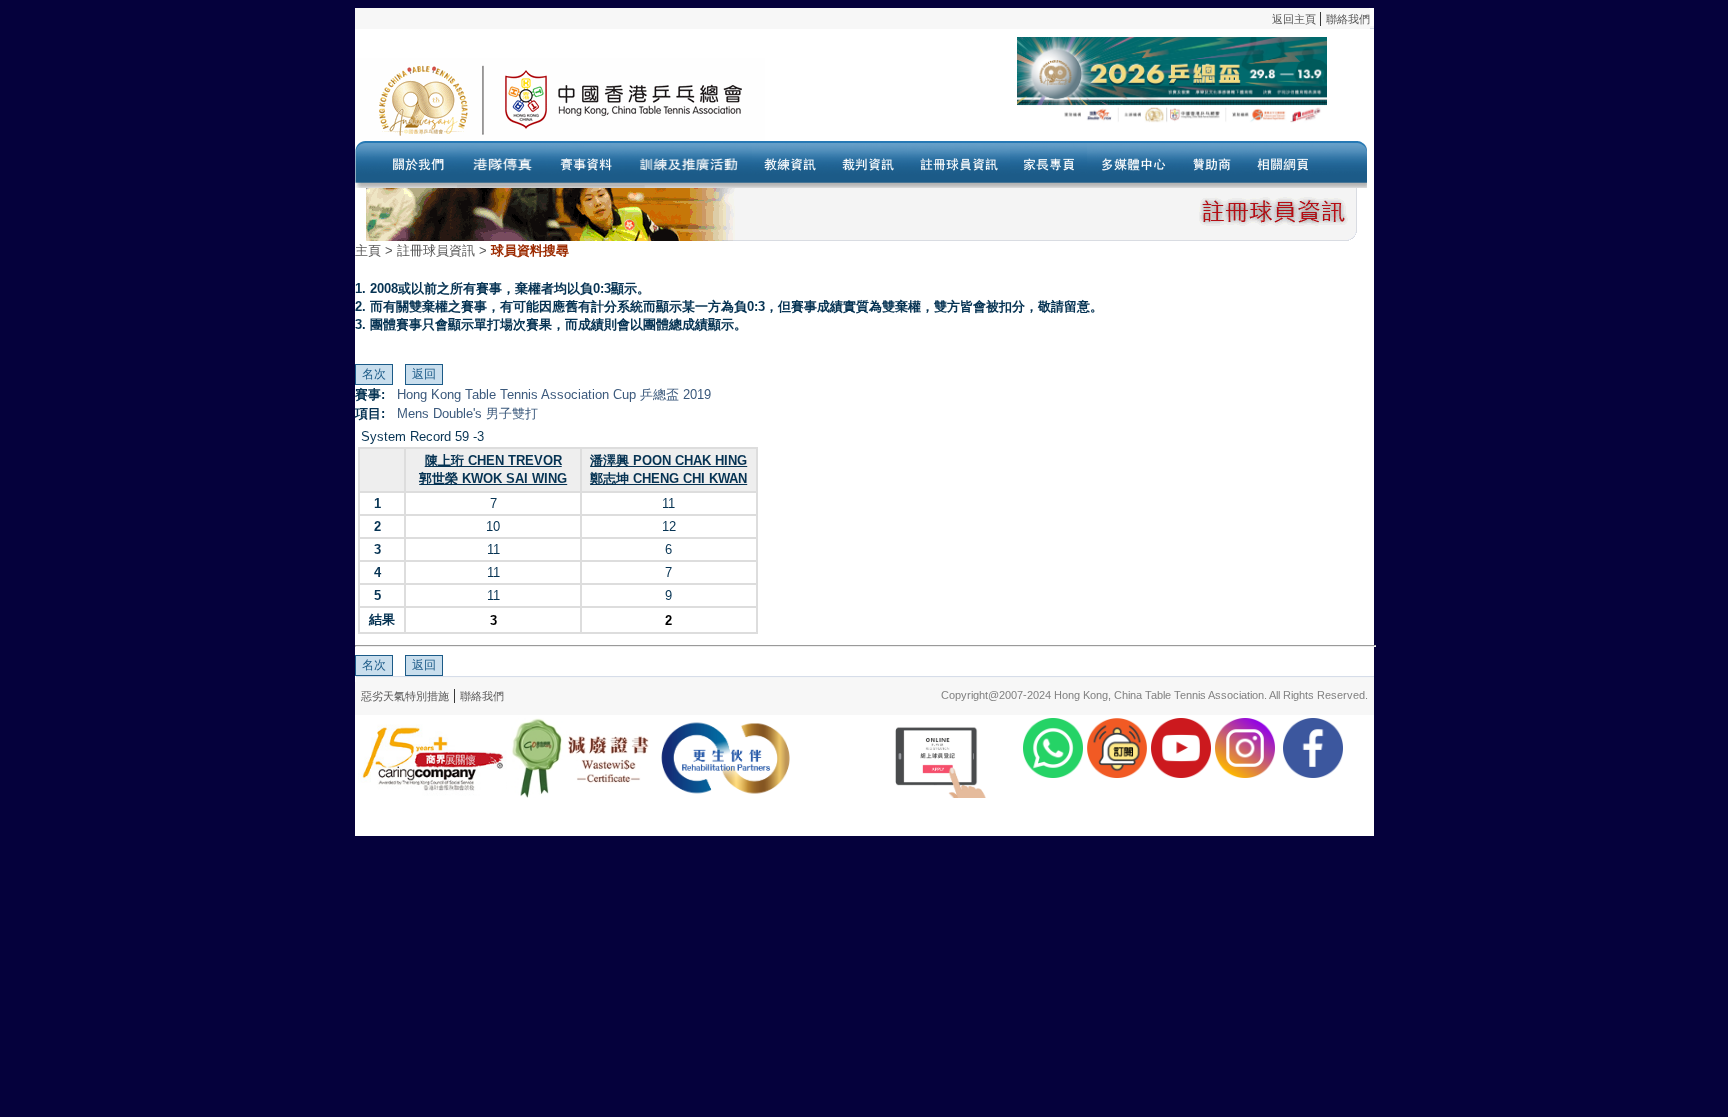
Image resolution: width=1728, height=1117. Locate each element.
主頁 (368, 250)
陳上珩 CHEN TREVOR (493, 460)
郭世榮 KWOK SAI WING (493, 478)
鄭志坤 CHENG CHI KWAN (668, 478)
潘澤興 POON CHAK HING (668, 460)
